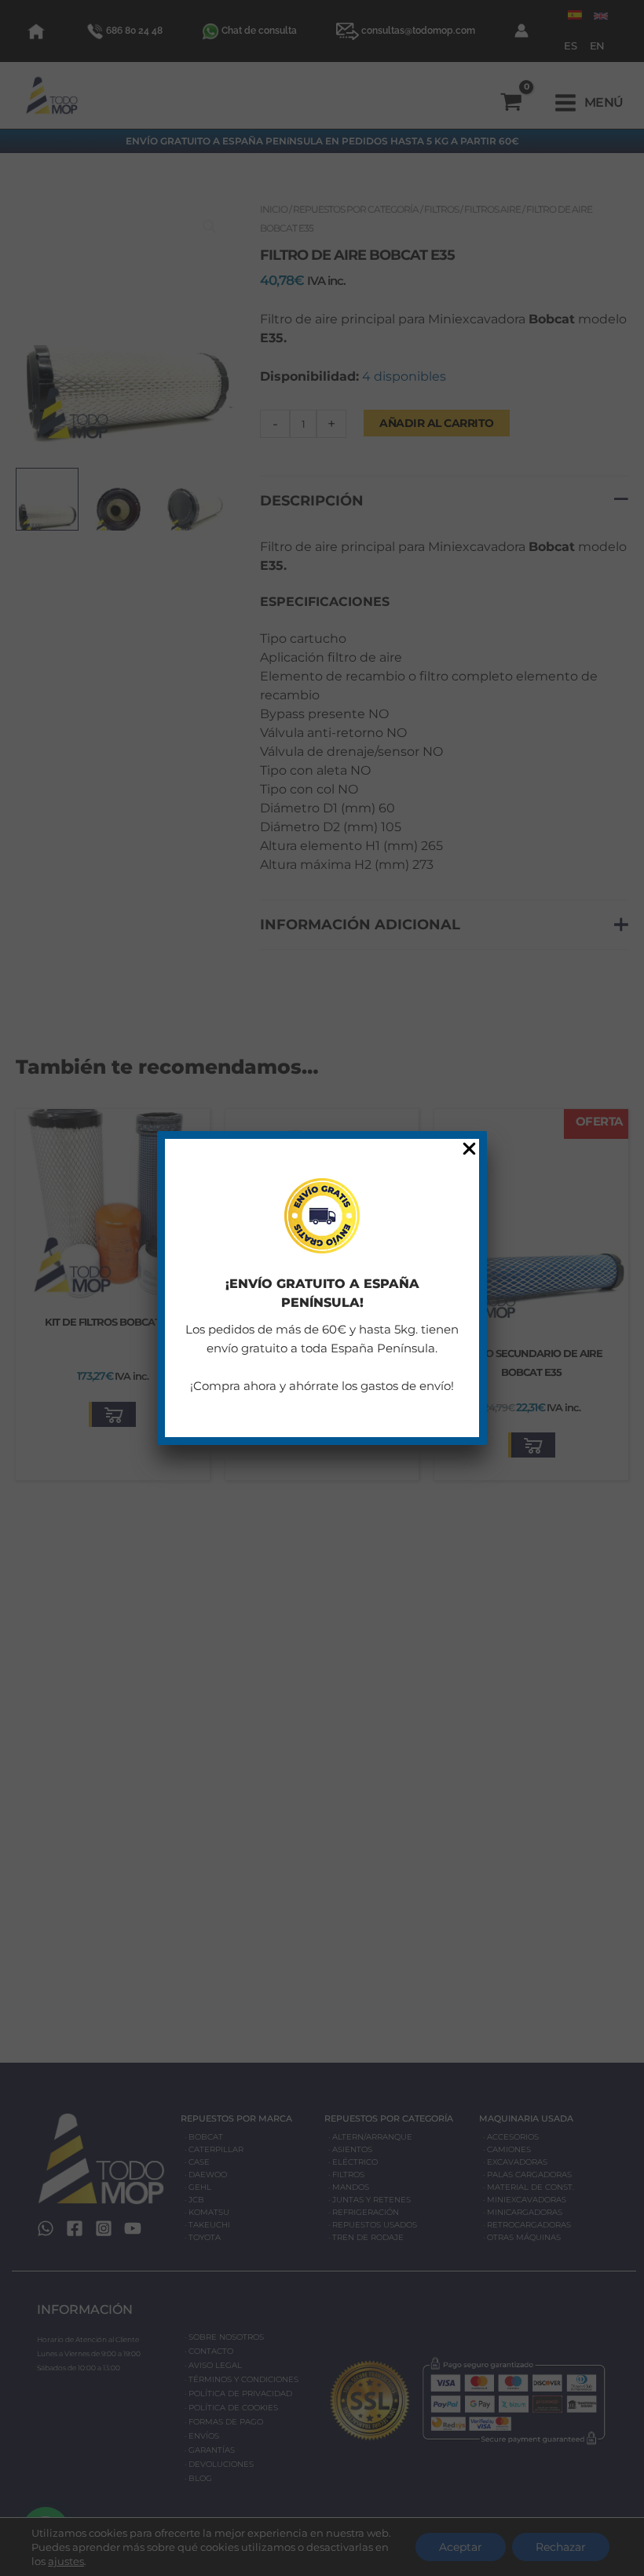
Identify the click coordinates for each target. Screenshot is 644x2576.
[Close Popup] (469, 1149)
